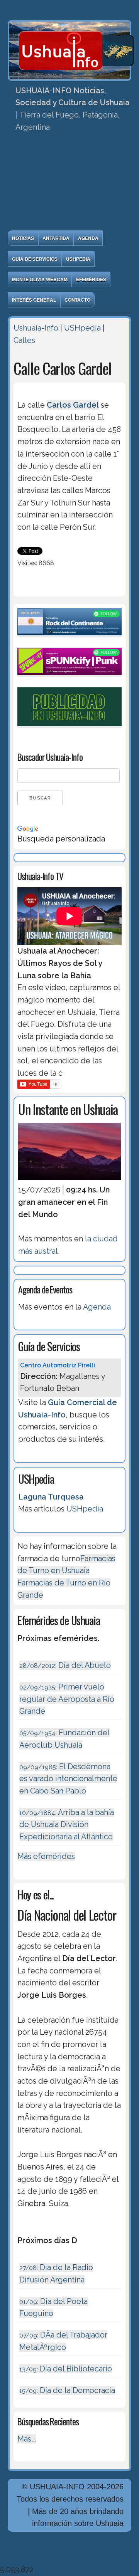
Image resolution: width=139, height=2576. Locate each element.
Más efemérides (46, 1856)
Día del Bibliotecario (66, 2369)
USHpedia (78, 259)
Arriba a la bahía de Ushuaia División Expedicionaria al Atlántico (67, 1825)
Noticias (23, 238)
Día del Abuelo (65, 1665)
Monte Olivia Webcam (40, 279)
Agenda (88, 238)
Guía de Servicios (35, 259)
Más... (27, 2439)
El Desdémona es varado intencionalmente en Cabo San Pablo (68, 1779)
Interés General (34, 300)
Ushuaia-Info (36, 328)
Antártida (56, 238)
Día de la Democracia (67, 2390)
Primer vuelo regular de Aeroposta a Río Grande (67, 1699)
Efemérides (91, 279)
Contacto (77, 300)
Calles (24, 340)
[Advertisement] (69, 184)
